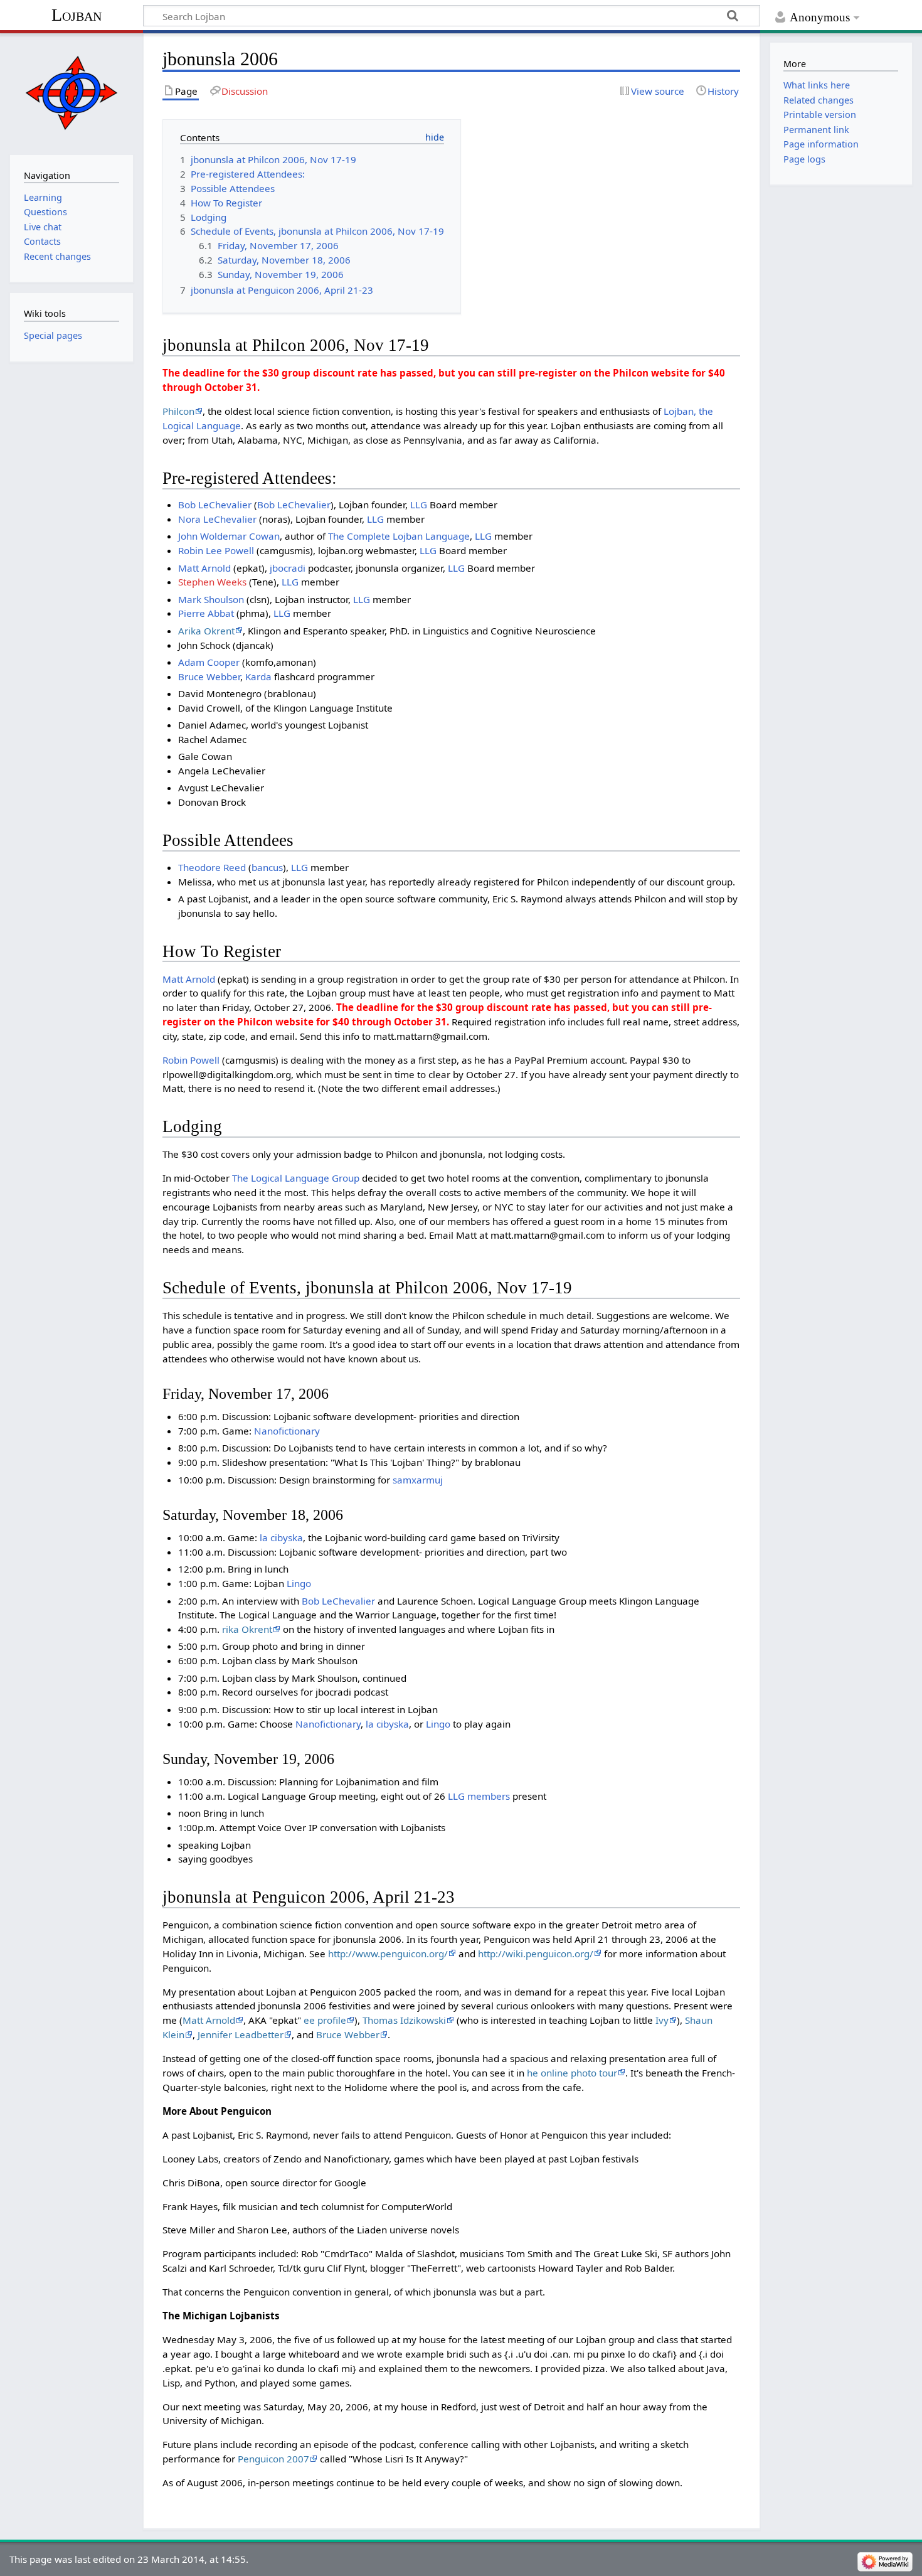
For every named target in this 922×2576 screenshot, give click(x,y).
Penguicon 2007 (273, 2459)
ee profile (325, 2020)
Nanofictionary (287, 1431)
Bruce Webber (209, 676)
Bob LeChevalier (215, 505)
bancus (267, 867)
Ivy (662, 2020)
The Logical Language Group (296, 1178)
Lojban (77, 15)
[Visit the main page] (71, 93)
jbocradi (288, 568)
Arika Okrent (206, 631)
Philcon (178, 411)
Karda (258, 676)
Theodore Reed (212, 867)
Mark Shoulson (211, 599)
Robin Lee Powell (216, 550)
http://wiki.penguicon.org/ (536, 1953)
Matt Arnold (204, 568)
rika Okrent (247, 1629)
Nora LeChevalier (217, 519)
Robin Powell (191, 1060)
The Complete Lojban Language (399, 536)
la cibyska (281, 1537)
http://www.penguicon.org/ (388, 1953)
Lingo (299, 1583)
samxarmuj (418, 1480)
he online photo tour (572, 2073)
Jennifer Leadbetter (241, 2034)
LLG (419, 505)
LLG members (479, 1796)
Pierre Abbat (206, 613)
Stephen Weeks (212, 582)
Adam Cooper (209, 662)
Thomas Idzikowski (404, 2020)
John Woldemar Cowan (229, 536)
